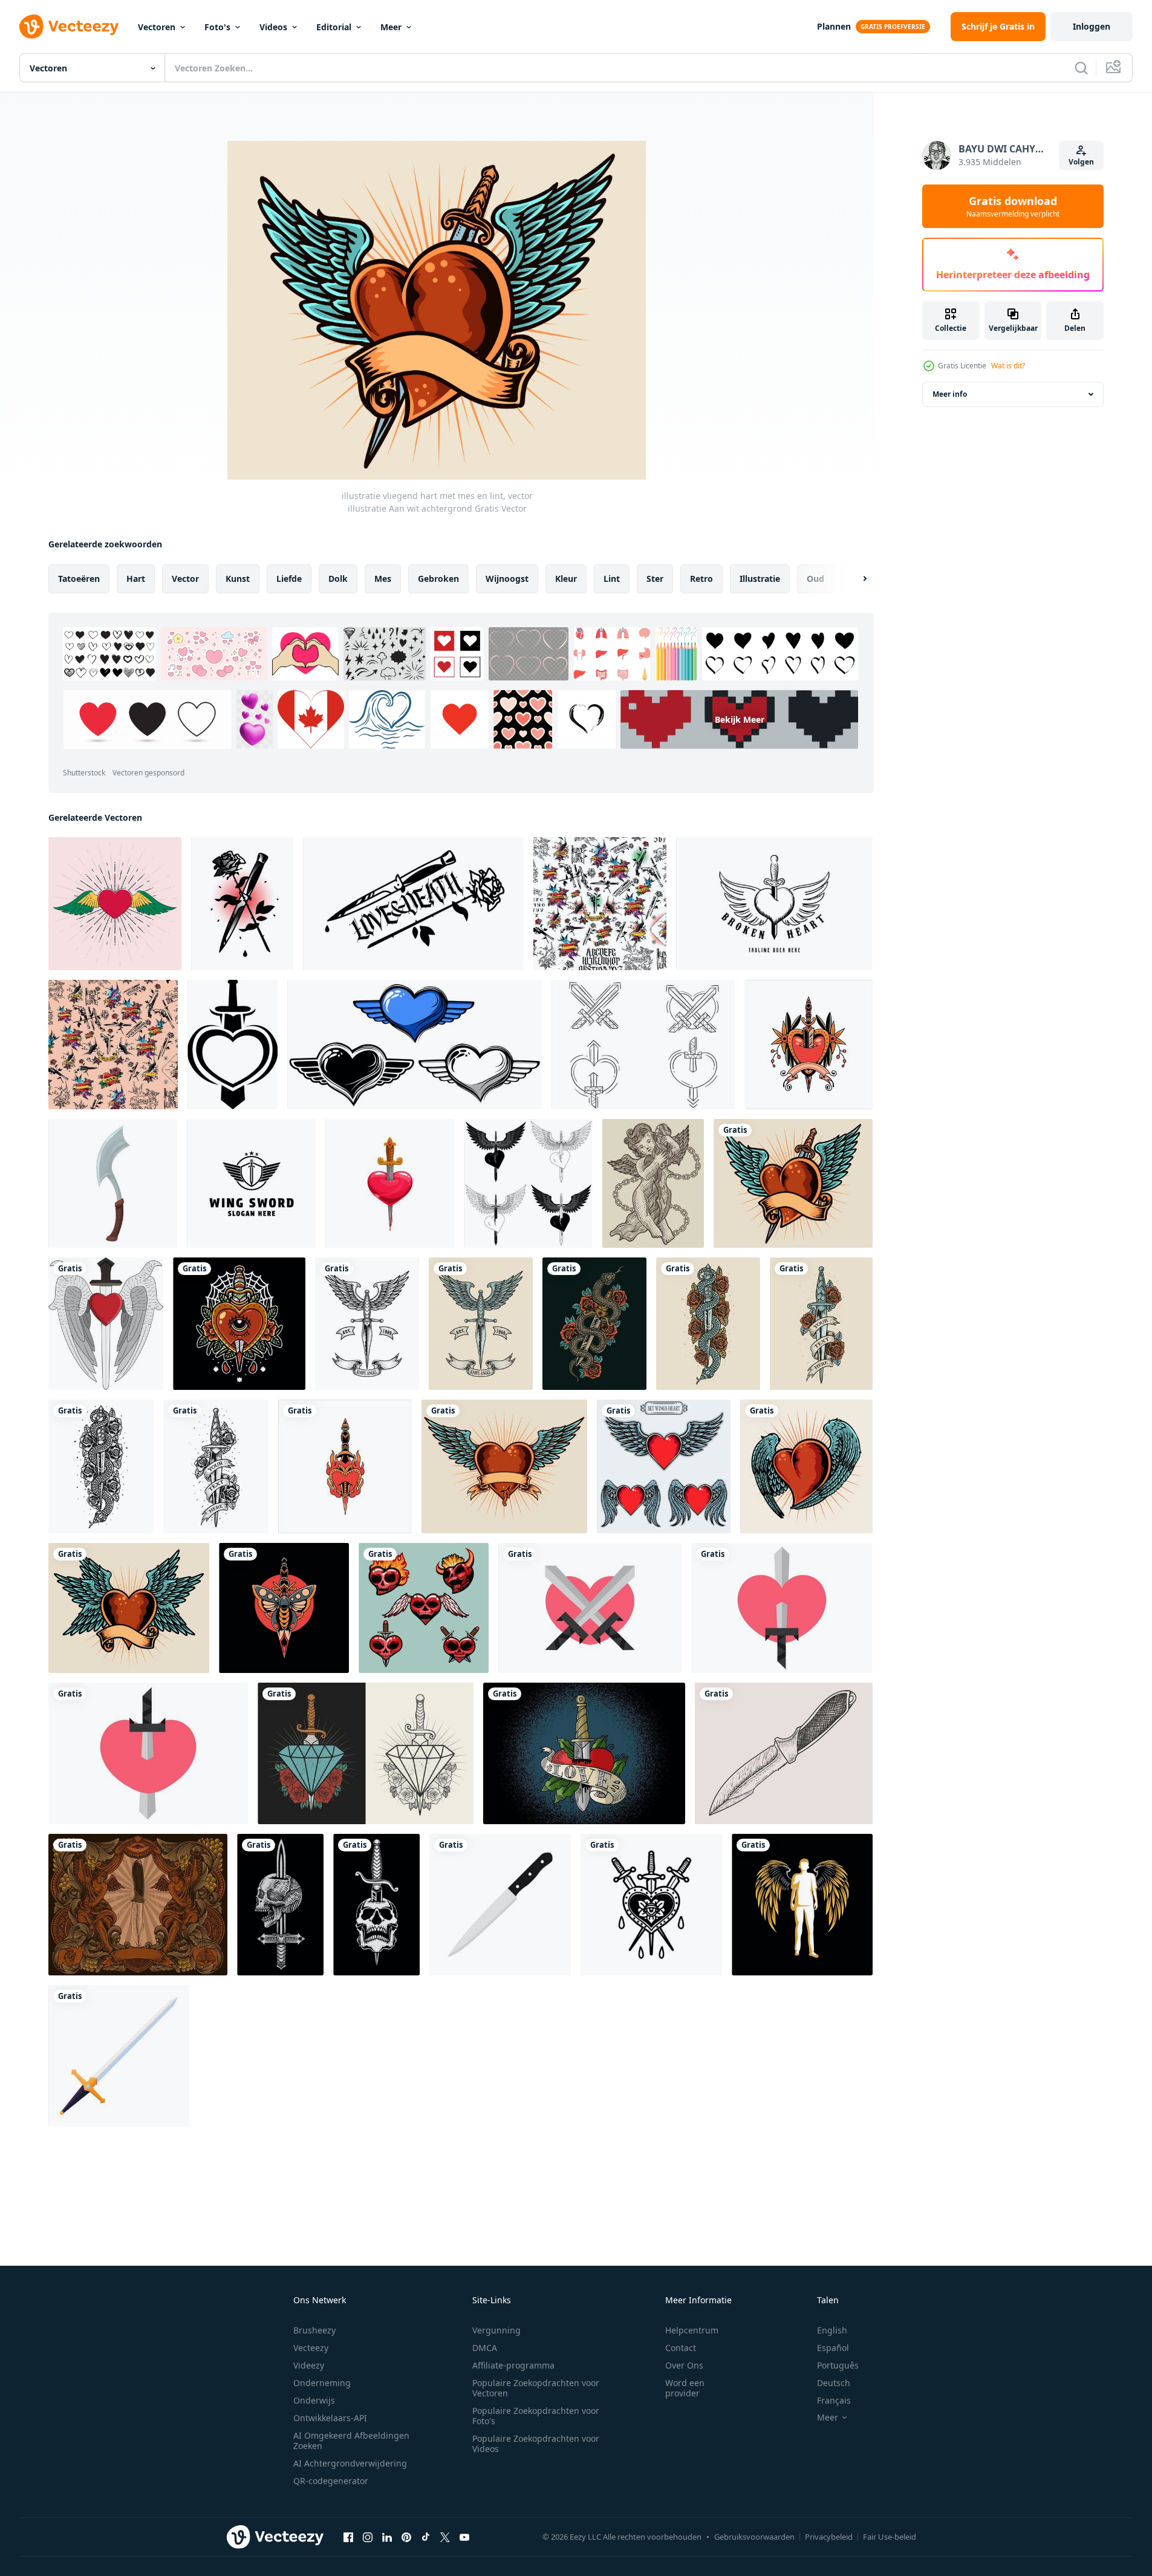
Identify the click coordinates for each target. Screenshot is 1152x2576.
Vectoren (157, 27)
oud (815, 579)
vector (185, 579)
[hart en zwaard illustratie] (590, 1608)
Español (833, 2348)
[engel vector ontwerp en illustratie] (802, 1905)
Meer (391, 27)
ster (655, 579)
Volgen (1081, 162)
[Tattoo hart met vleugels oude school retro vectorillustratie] (115, 904)
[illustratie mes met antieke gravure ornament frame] (138, 1905)
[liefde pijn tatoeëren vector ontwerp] (809, 1045)
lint (612, 579)
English (832, 2330)
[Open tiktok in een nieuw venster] (426, 2537)
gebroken (438, 579)
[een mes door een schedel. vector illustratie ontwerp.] (376, 1905)
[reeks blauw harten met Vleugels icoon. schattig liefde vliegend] (415, 1045)
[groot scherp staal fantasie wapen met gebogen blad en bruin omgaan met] (113, 1183)
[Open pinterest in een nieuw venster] (406, 2537)
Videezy (309, 2365)
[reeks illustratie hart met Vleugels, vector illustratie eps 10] (664, 1466)
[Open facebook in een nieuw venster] (348, 2537)
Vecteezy (311, 2348)
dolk (338, 579)
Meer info (950, 394)
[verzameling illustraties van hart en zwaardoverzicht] (643, 1045)
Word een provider (685, 2388)
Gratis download (1013, 206)
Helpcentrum (692, 2330)
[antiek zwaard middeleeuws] (119, 2056)
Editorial (334, 27)
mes (383, 579)
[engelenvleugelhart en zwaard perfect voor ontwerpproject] (106, 1324)
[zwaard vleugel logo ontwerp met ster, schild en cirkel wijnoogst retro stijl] (251, 1183)
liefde (289, 579)
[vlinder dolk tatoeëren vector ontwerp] (284, 1608)
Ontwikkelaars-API (330, 2418)
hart (136, 579)
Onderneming (322, 2383)
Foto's (217, 27)
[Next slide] (854, 579)
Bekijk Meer (740, 719)
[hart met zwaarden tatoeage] (651, 1905)
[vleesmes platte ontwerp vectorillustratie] (500, 1905)
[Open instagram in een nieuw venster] (368, 2537)
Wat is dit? (1008, 366)
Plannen (834, 26)
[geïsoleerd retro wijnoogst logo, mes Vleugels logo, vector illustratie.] (367, 1324)
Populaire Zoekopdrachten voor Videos (536, 2444)
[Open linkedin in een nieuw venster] (387, 2537)
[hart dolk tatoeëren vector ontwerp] (345, 1466)
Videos (273, 27)
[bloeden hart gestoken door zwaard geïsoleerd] (390, 1183)
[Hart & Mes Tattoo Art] (584, 1753)
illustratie (760, 579)
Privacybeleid (829, 2537)
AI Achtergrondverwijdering (350, 2463)
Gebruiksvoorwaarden (754, 2537)
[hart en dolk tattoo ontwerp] (239, 1324)
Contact (681, 2348)
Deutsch (834, 2383)
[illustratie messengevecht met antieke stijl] (784, 1753)
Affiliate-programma (513, 2365)
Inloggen (1092, 26)
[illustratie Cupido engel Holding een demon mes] (653, 1183)
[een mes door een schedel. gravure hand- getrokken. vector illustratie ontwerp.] (280, 1905)
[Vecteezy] (69, 27)
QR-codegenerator (331, 2481)
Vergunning (496, 2330)
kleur (566, 579)
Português (838, 2365)
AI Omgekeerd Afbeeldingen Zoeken (351, 2441)
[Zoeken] (1081, 68)
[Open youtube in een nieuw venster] (464, 2537)
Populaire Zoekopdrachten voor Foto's (536, 2416)
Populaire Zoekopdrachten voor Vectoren (536, 2388)
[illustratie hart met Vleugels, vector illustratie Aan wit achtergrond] (504, 1466)
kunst (238, 579)
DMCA (485, 2348)
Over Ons (684, 2365)
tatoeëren (79, 579)
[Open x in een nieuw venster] (445, 2537)
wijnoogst (507, 579)
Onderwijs (314, 2400)
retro (701, 579)
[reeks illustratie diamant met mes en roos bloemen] (366, 1753)
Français (834, 2400)
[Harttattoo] (424, 1608)
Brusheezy (314, 2330)
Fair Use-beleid (890, 2537)
